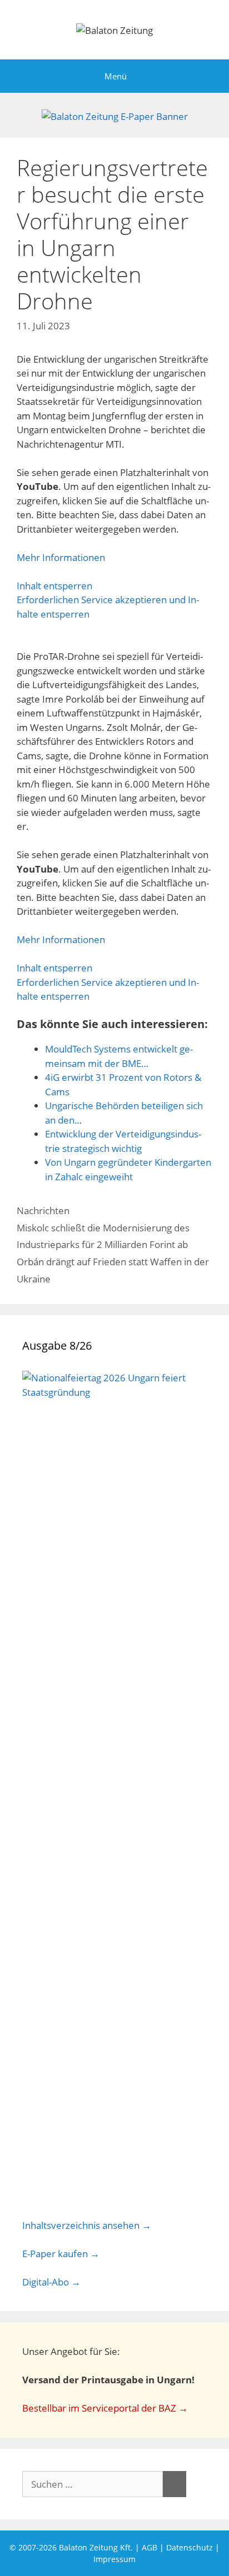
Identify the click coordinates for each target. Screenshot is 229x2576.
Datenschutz (190, 2547)
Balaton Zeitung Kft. (96, 2547)
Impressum (114, 2559)
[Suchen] (175, 2484)
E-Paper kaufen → (61, 2254)
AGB (150, 2547)
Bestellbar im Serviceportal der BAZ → (105, 2408)
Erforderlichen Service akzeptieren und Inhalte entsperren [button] (108, 607)
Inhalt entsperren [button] (54, 586)
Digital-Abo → (51, 2282)
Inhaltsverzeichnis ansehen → (87, 2225)
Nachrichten (43, 1211)
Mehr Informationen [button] (61, 557)
